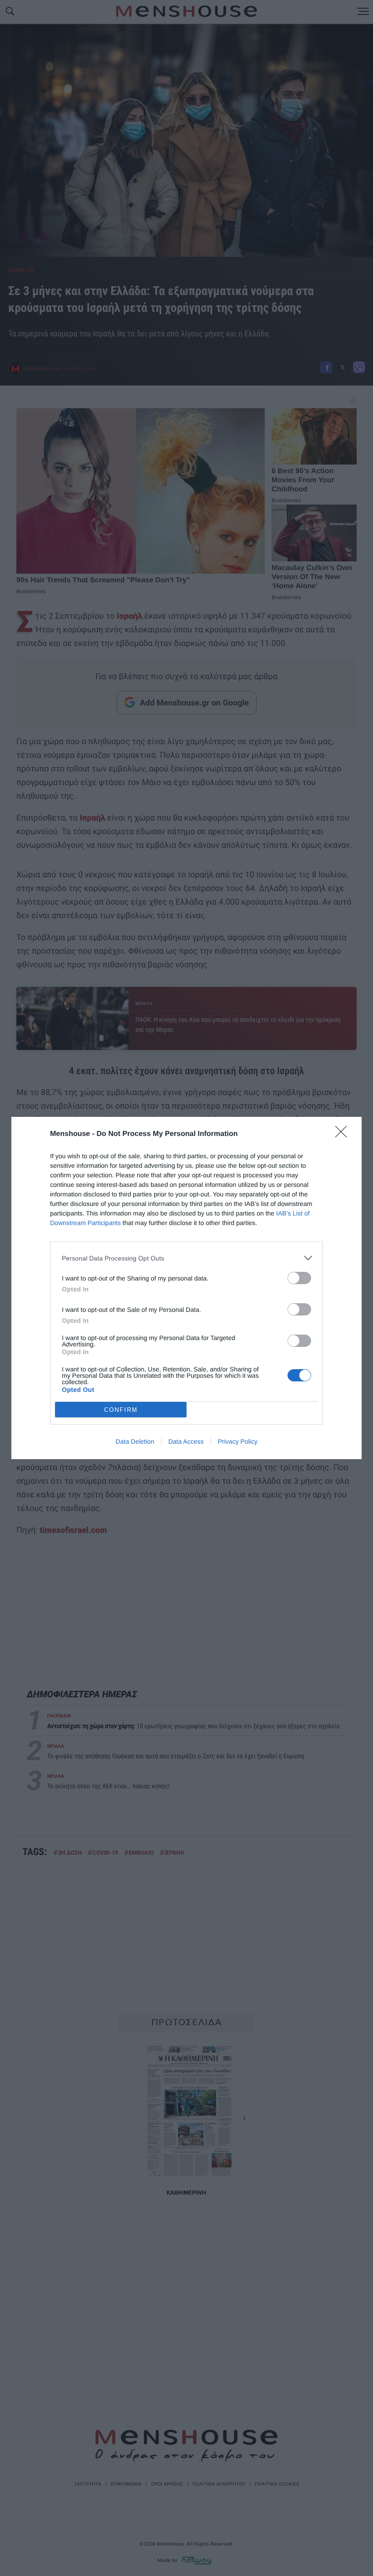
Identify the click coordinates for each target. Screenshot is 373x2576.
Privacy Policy (238, 1441)
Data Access (186, 1441)
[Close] (344, 1135)
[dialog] (186, 1288)
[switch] (299, 1278)
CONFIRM (121, 1410)
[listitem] (186, 1258)
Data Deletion (135, 1441)
